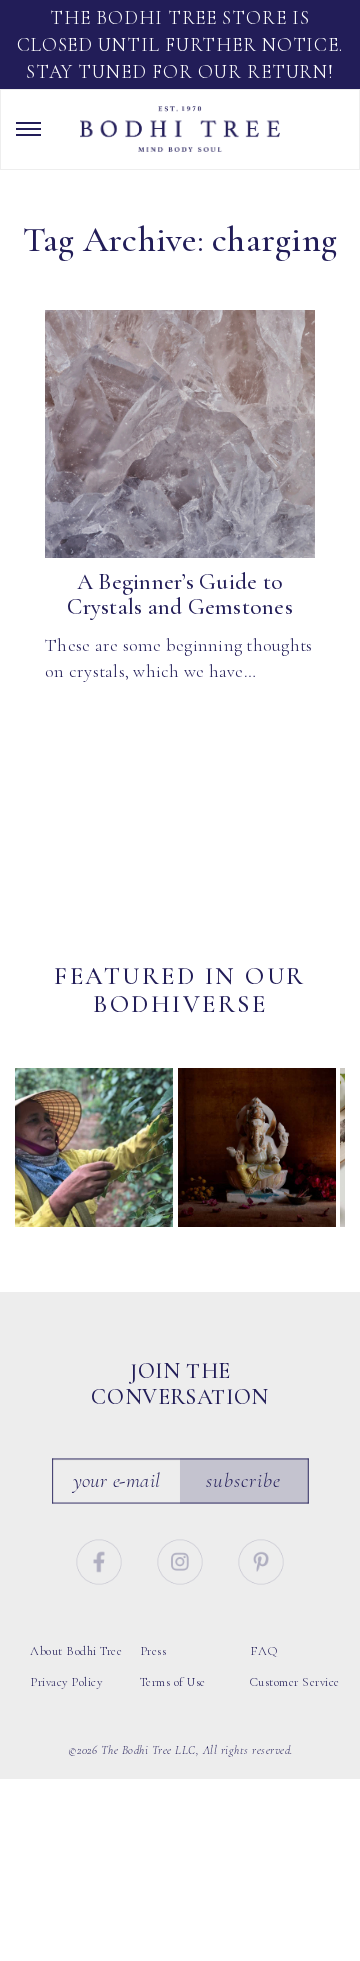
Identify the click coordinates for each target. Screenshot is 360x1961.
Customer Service (295, 1682)
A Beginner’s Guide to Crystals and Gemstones (180, 594)
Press (153, 1651)
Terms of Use (173, 1682)
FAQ (264, 1651)
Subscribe (244, 1480)
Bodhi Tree (180, 129)
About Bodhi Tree (76, 1651)
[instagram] (183, 1559)
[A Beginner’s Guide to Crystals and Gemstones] (180, 434)
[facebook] (101, 1559)
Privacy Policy (66, 1682)
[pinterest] (261, 1559)
